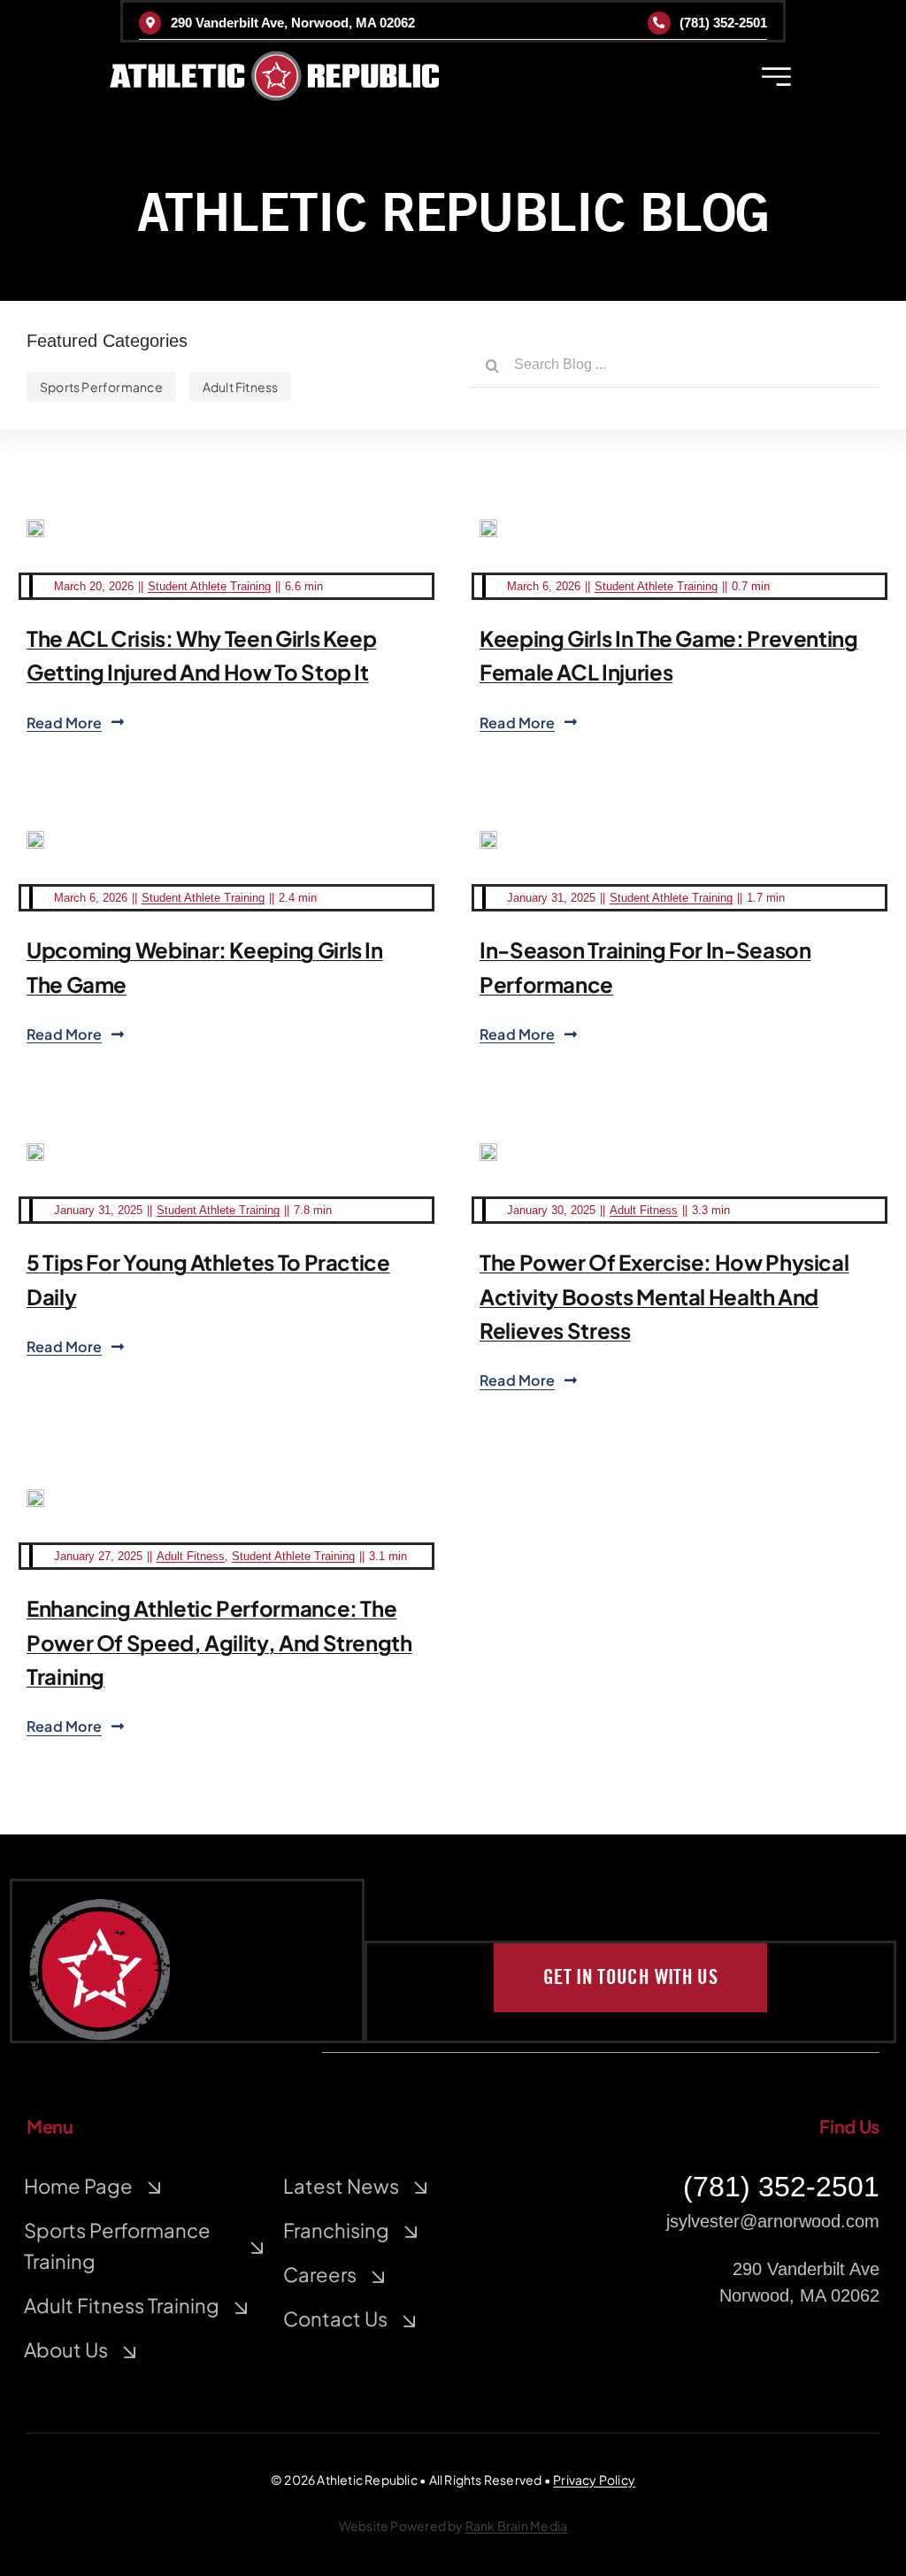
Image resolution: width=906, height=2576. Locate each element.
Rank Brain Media (516, 2526)
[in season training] (488, 840)
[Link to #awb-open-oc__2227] (776, 77)
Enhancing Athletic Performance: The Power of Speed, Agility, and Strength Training (219, 1642)
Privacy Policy (594, 2480)
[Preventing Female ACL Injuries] (488, 528)
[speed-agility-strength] (35, 1498)
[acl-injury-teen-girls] (35, 528)
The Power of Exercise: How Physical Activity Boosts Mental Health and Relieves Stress (664, 1296)
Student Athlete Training (209, 586)
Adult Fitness (644, 1210)
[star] (100, 1908)
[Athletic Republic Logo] (274, 60)
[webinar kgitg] (35, 840)
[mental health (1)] (488, 1152)
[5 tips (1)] (35, 1152)
